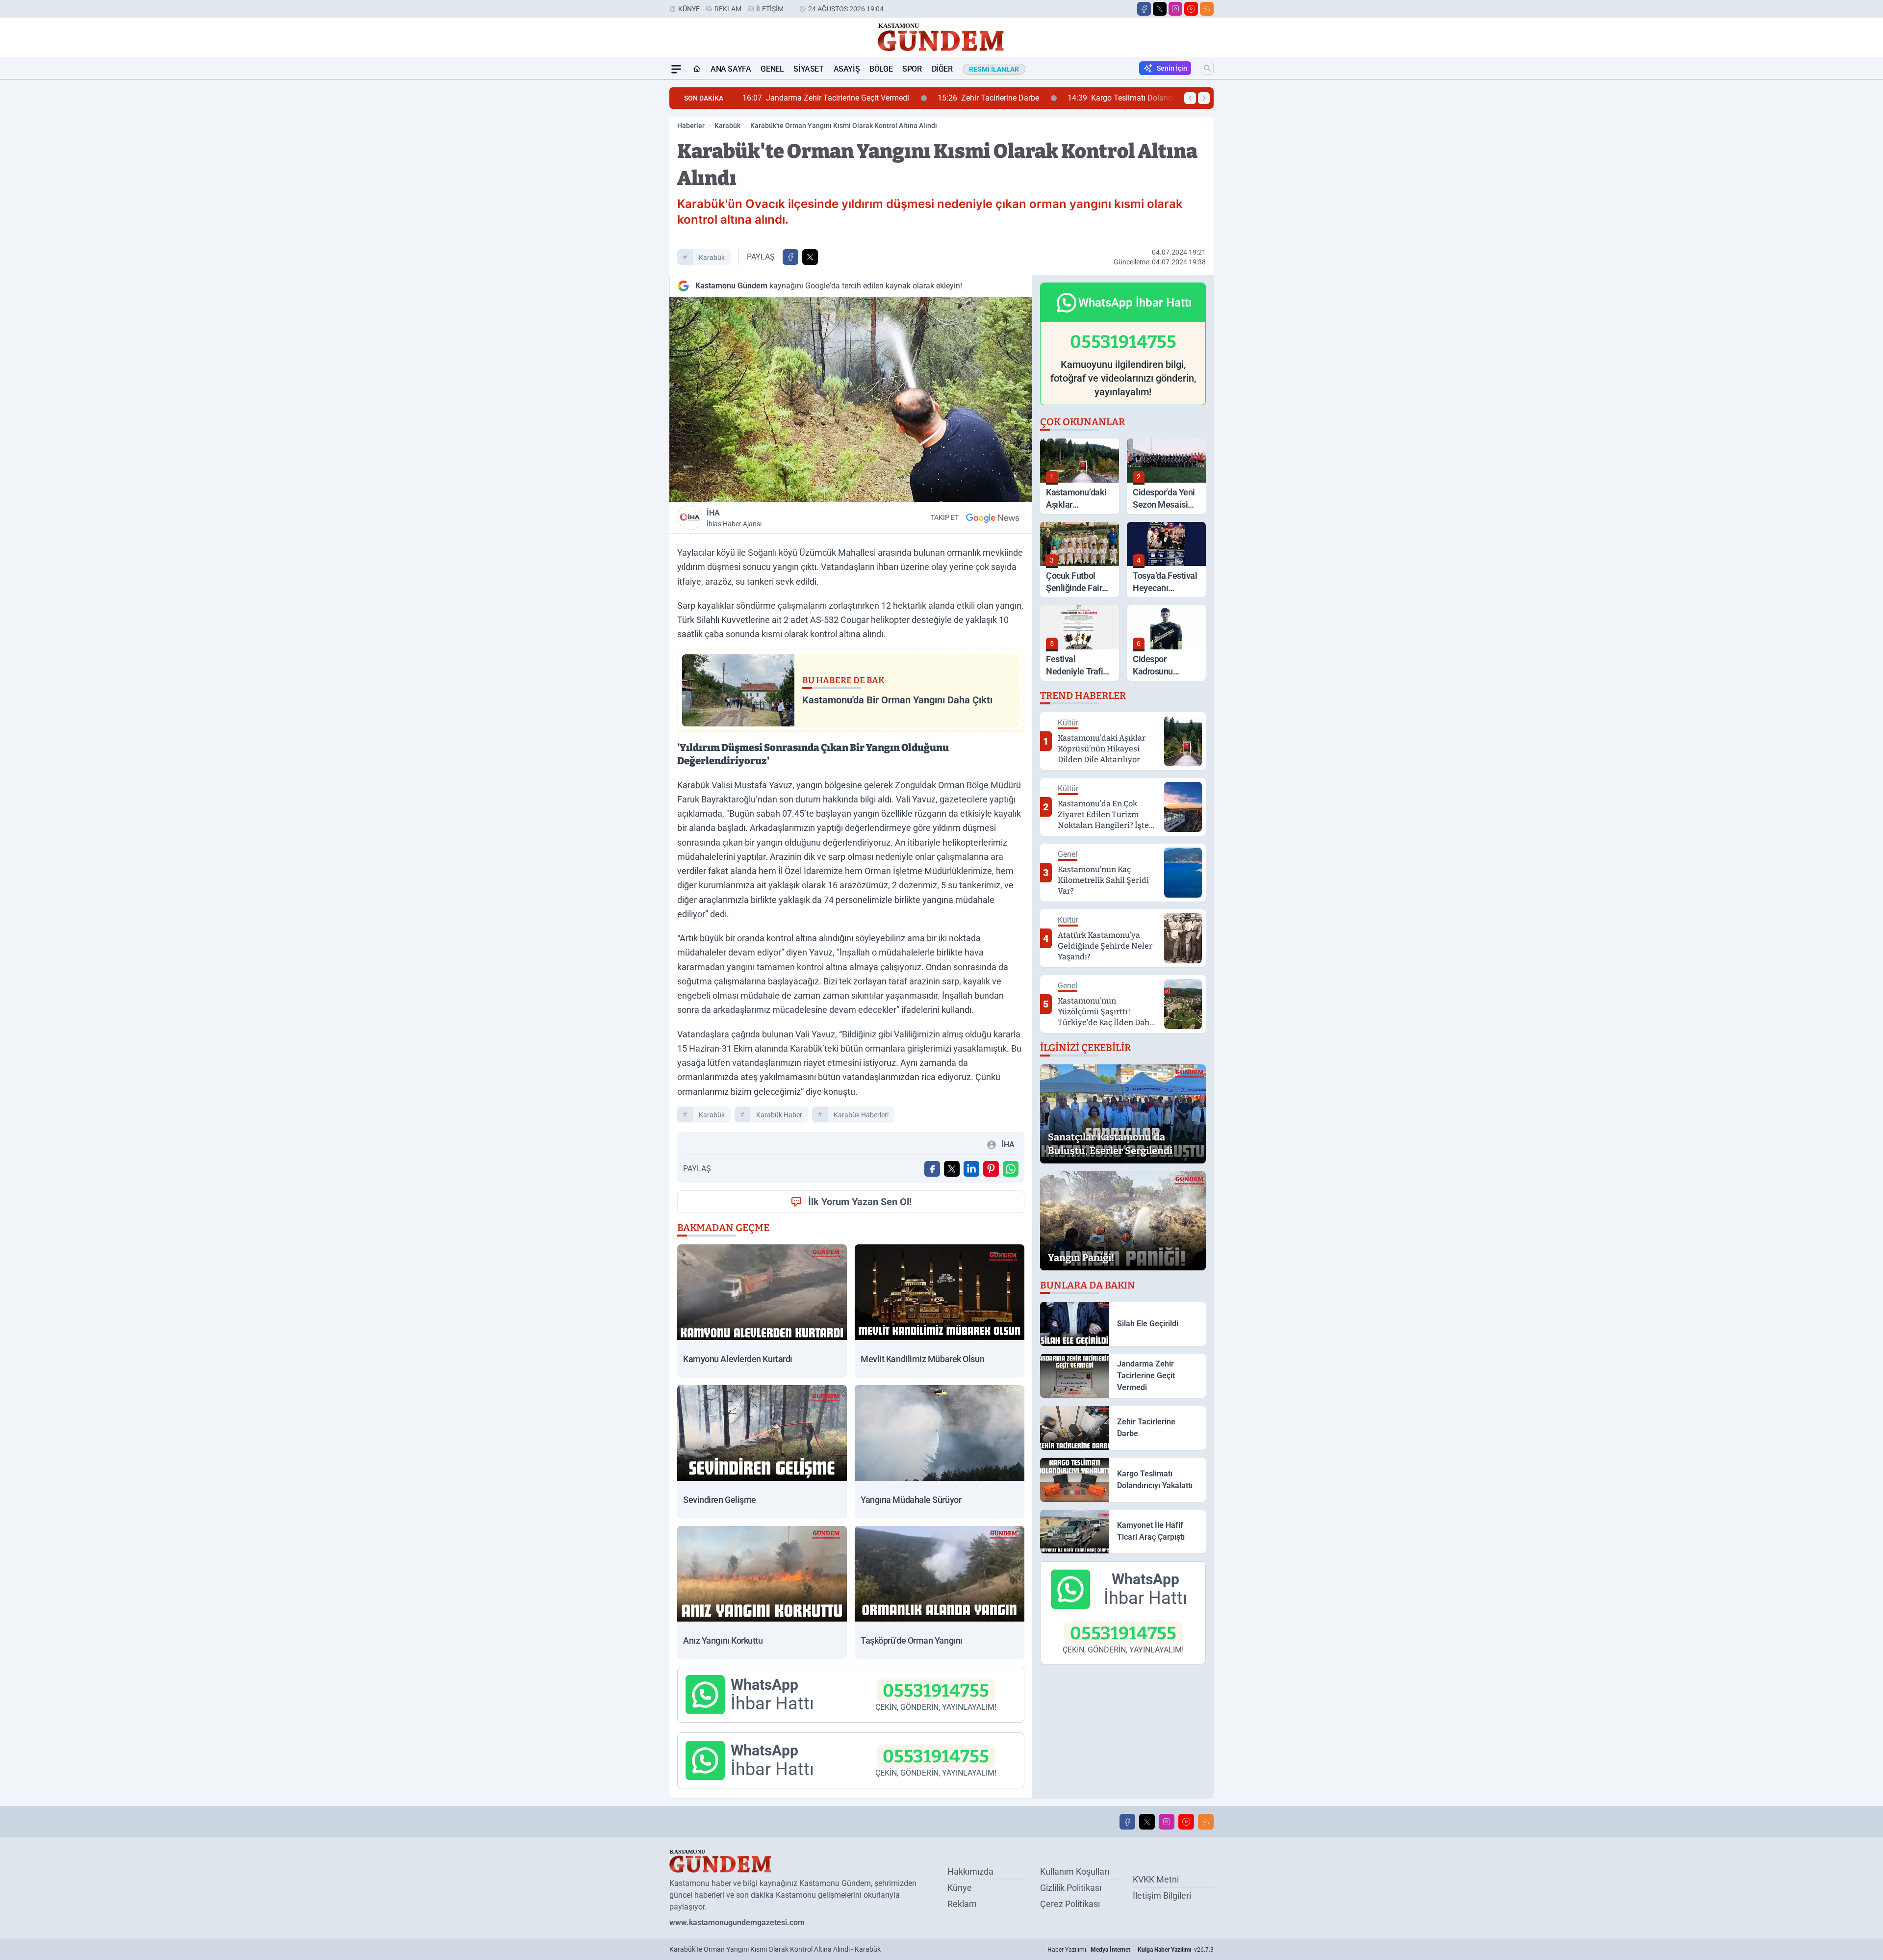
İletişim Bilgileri (1162, 1896)
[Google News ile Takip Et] (992, 517)
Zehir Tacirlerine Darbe (794, 98)
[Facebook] (1144, 9)
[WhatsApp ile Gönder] (1011, 1169)
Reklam (728, 9)
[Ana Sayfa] (697, 69)
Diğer (942, 69)
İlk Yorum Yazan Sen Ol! (860, 1202)
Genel (772, 69)
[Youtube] (1191, 9)
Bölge (881, 69)
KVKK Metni (1156, 1879)
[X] (1160, 9)
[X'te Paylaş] (810, 257)
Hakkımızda (970, 1871)
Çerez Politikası (1070, 1904)
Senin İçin (1172, 68)
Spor (912, 69)
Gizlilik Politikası (1071, 1888)
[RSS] (1207, 9)
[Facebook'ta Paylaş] (790, 257)
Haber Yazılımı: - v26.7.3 (1131, 1950)
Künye (689, 9)
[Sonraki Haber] (1204, 98)
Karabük (727, 126)
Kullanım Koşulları (1075, 1871)
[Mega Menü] (676, 69)
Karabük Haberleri (861, 1115)
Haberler (691, 126)
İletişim (770, 9)
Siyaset (808, 69)
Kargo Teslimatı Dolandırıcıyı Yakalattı (951, 98)
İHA (734, 518)
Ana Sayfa (731, 69)
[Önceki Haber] (1190, 98)
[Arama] (1207, 68)
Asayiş (847, 69)
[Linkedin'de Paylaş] (971, 1169)
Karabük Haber (779, 1115)
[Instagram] (1175, 9)
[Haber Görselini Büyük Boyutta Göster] (851, 400)
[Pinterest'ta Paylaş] (991, 1169)
